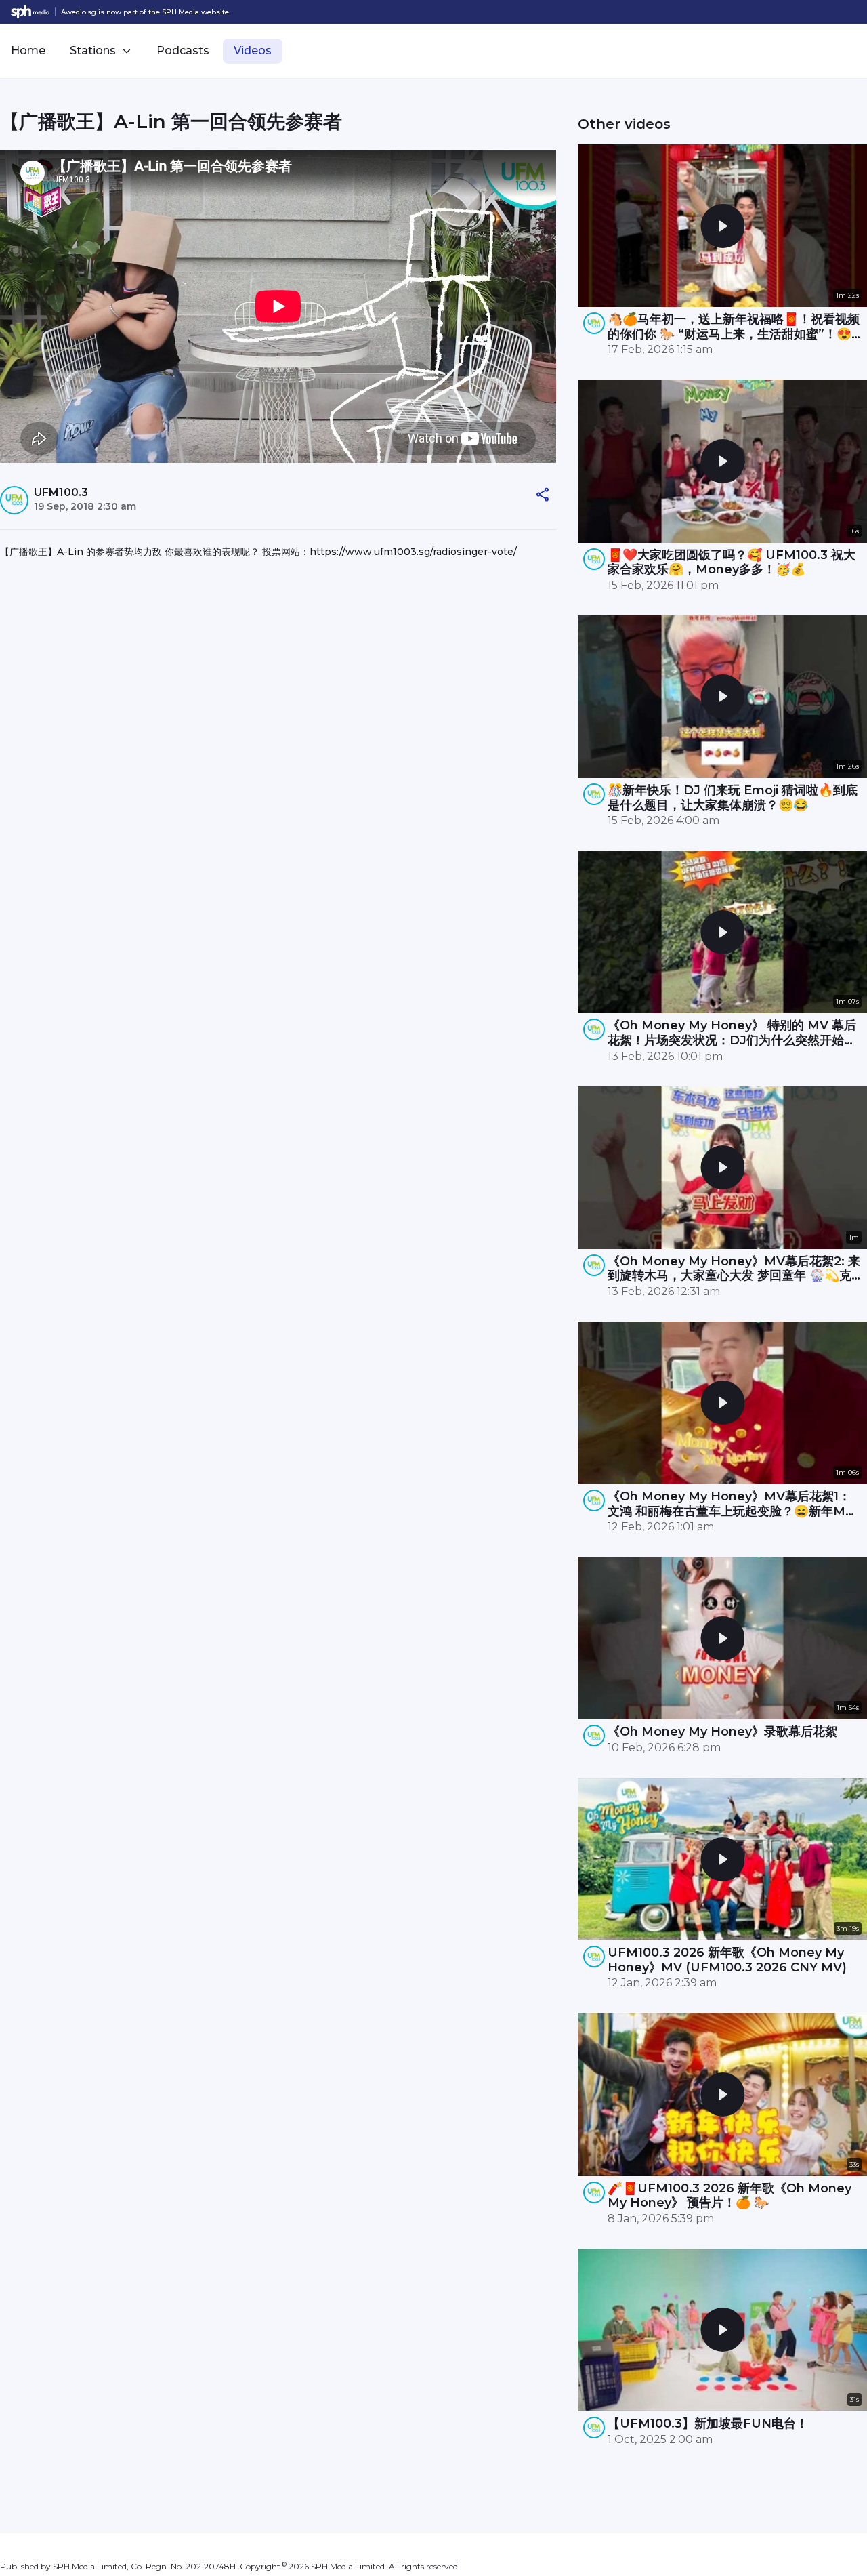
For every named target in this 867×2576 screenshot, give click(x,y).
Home (28, 50)
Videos (253, 50)
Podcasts (183, 50)
